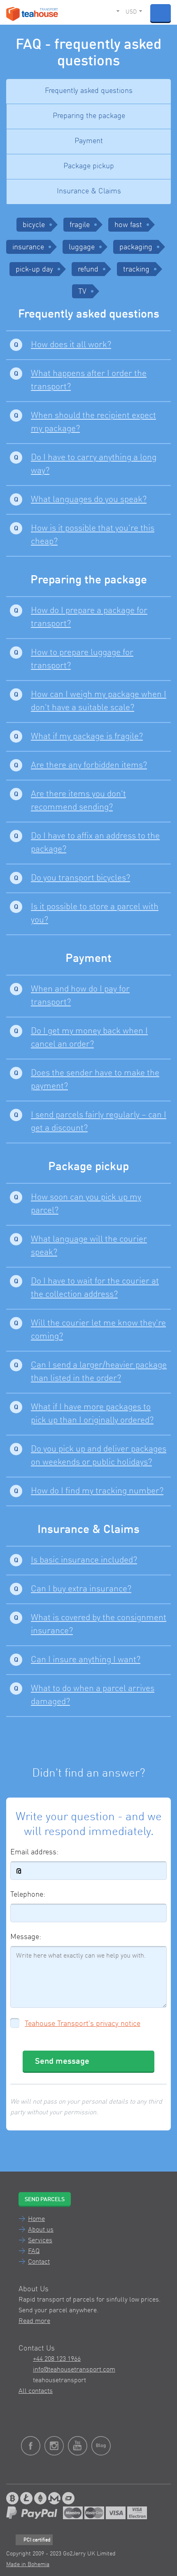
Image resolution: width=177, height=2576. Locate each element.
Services (40, 2241)
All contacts (36, 2391)
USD (131, 12)
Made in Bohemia (28, 2564)
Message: (26, 1937)
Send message (62, 2062)
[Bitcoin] (12, 2498)
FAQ (34, 2251)
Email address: (34, 1852)
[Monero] (54, 2498)
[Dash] (68, 2498)
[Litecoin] (26, 2498)
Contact (39, 2262)
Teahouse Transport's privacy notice (83, 2024)
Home (36, 2219)
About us (41, 2230)
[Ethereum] (40, 2498)
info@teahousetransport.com (74, 2370)
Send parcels (45, 2200)
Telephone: (28, 1895)
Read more (34, 2321)
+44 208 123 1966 (57, 2359)
